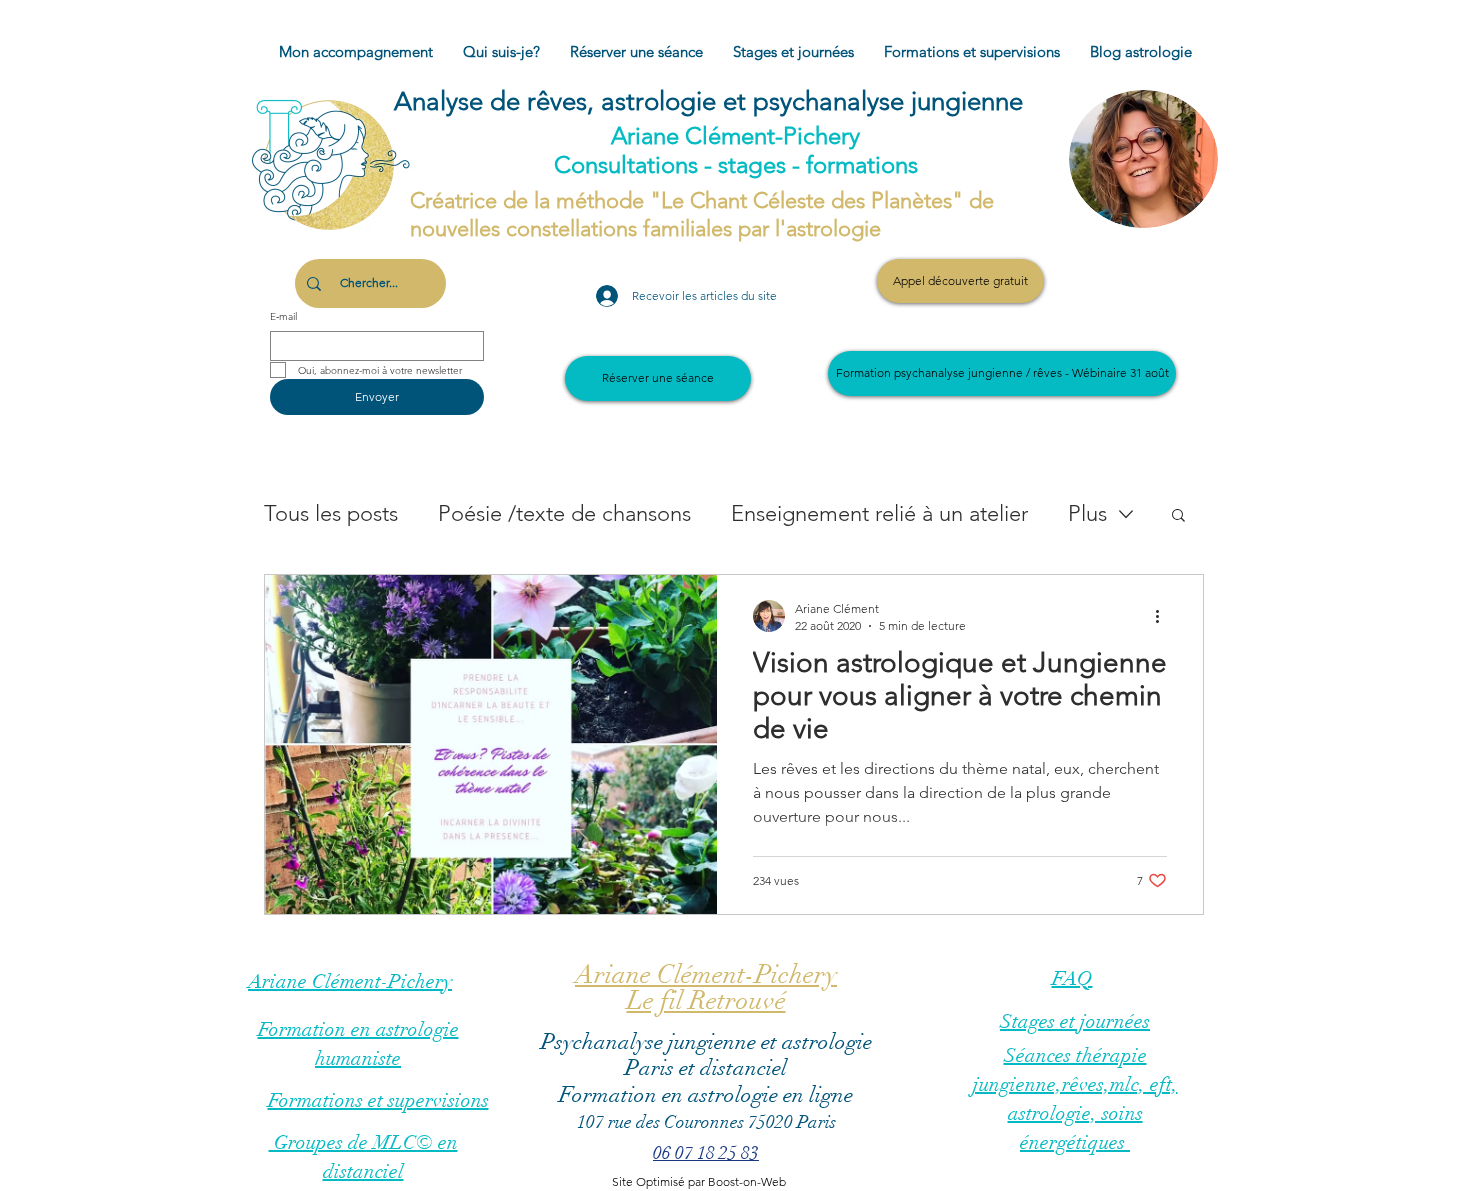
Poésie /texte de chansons (564, 513)
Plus (1087, 513)
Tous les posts (331, 513)
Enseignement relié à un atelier (879, 513)
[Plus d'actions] (1164, 616)
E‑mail (283, 317)
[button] (1178, 516)
